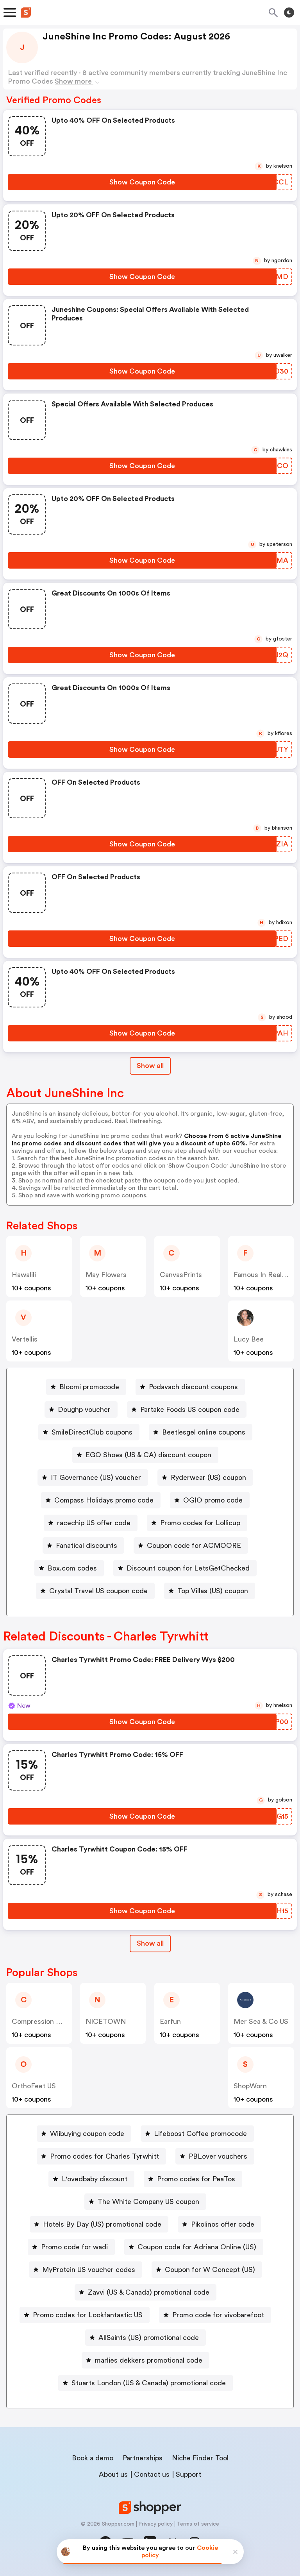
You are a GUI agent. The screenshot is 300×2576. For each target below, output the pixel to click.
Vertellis (25, 1339)
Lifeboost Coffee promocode (200, 2134)
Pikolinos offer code (223, 2224)
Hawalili (24, 1275)
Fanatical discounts (87, 1546)
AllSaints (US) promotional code (149, 2338)
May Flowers (106, 1275)
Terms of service (198, 2524)
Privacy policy (155, 2524)
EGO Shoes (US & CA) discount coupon (148, 1455)
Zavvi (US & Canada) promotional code (149, 2292)
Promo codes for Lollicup (200, 1523)
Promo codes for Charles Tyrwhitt (104, 2156)
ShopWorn (250, 2086)
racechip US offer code (94, 1523)
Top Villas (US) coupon (213, 1591)
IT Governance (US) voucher (96, 1478)
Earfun (170, 2021)
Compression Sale (40, 2021)
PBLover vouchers (218, 2156)
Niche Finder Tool (200, 2458)
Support (188, 2474)
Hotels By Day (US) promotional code (102, 2224)
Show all (150, 1066)
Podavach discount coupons (193, 1387)
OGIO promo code (213, 1500)
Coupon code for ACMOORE (194, 1546)
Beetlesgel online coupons (204, 1432)
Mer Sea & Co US (261, 2021)
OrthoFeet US (34, 2086)
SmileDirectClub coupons (92, 1432)
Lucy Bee (249, 1339)
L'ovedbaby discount (95, 2179)
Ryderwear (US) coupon (208, 1478)
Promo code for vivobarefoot (218, 2315)
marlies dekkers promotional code (149, 2360)
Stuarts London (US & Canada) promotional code (149, 2383)
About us (113, 2474)
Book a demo (93, 2458)
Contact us (152, 2474)
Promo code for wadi (74, 2247)
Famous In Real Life (265, 1275)
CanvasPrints (181, 1275)
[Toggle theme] (289, 13)
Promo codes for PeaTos (196, 2179)
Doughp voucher (84, 1410)
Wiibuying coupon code (87, 2134)
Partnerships (143, 2458)
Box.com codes (72, 1568)
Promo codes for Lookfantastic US (88, 2315)
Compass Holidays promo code (104, 1500)
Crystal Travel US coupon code (98, 1591)
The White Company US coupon (148, 2202)
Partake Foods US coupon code (190, 1410)
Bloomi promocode (89, 1387)
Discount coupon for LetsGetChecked (188, 1568)
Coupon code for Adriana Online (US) (197, 2247)
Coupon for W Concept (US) (210, 2270)
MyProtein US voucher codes (89, 2270)
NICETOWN (106, 2021)
